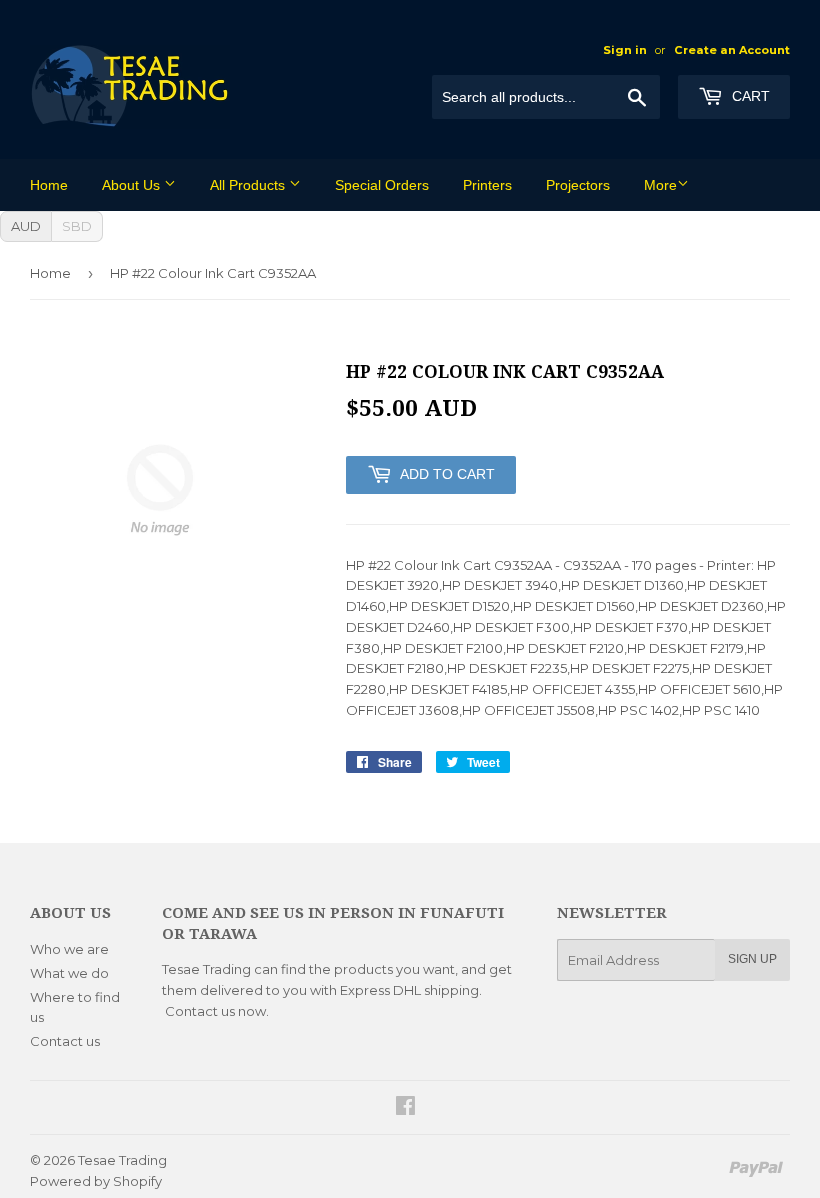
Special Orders (382, 185)
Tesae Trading (122, 1160)
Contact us (65, 1041)
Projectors (578, 185)
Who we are (69, 949)
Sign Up (752, 959)
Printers (487, 185)
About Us (133, 185)
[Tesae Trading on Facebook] (405, 1108)
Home (49, 185)
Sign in (625, 50)
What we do (69, 973)
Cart (749, 96)
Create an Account (732, 50)
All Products (249, 185)
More (660, 185)
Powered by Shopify (96, 1181)
